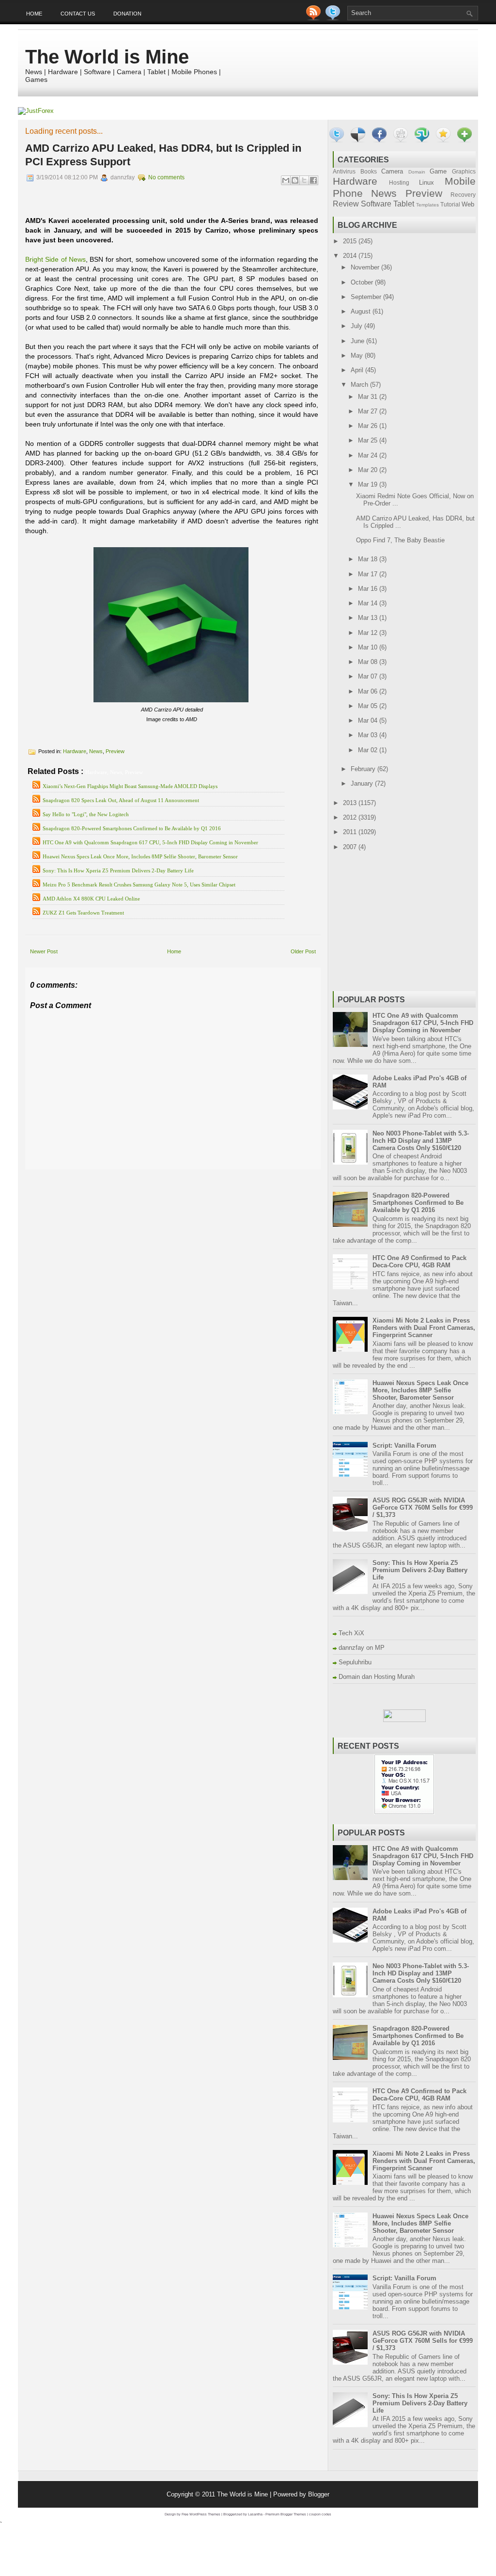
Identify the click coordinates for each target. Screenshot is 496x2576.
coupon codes (320, 2514)
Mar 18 (369, 559)
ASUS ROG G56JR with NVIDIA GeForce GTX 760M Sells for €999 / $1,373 (423, 1508)
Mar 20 (369, 470)
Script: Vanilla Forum (404, 1446)
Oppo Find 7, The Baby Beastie (400, 540)
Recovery (463, 195)
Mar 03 (369, 735)
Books (369, 171)
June (358, 341)
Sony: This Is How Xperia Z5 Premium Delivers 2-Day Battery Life (118, 870)
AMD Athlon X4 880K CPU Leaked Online (91, 899)
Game (438, 171)
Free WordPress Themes (201, 2514)
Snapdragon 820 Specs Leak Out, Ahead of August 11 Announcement (121, 800)
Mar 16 (369, 589)
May (358, 356)
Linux (426, 182)
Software (376, 204)
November (366, 267)
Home (34, 14)
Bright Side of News (55, 259)
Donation (127, 14)
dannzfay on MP (362, 1648)
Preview (115, 751)
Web (468, 204)
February (364, 769)
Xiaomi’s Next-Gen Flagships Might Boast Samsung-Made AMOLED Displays (130, 786)
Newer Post (44, 951)
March (360, 385)
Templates (427, 205)
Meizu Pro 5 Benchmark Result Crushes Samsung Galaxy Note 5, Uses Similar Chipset (139, 885)
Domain (417, 172)
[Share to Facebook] (313, 180)
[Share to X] (304, 180)
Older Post (303, 951)
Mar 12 (369, 633)
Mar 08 (369, 662)
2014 (351, 256)
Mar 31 (369, 397)
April (358, 370)
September (367, 297)
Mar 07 (369, 676)
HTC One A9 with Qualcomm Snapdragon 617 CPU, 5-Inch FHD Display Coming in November (150, 842)
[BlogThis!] (295, 180)
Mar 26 (369, 426)
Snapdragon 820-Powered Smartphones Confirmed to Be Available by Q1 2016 (132, 828)
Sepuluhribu (355, 1662)
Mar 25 (369, 440)
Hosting (399, 182)
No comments (166, 177)
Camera (392, 171)
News (96, 751)
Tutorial (450, 204)
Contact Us (78, 14)
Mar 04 (369, 720)
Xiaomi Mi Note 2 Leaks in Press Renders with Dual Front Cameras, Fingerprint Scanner (424, 1328)
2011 (351, 832)
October (363, 282)
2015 (351, 241)
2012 (351, 817)
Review (346, 204)
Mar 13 (369, 618)
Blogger (319, 2494)
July (357, 326)
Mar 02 (369, 750)
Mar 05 (369, 706)
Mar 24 (369, 455)
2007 (351, 847)
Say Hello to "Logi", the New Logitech (86, 814)
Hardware (75, 751)
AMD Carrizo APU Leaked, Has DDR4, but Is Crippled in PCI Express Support (163, 155)
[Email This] (286, 180)
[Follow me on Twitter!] (334, 18)
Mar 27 (369, 411)
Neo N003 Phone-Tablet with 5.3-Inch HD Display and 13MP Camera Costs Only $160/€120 (421, 1141)
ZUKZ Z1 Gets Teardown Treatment (83, 913)
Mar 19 (369, 484)
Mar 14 (369, 603)
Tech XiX (351, 1633)
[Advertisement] (139, 1177)
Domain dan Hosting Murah (377, 1677)
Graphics (464, 171)
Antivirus (344, 171)
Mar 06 (369, 691)
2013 (351, 803)
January (363, 783)
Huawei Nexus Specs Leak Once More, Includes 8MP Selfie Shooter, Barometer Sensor (140, 856)
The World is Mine (107, 57)
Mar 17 (369, 574)
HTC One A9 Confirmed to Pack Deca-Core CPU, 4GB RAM (419, 1262)
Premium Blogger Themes (286, 2514)
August (362, 311)
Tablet (404, 204)
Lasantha (255, 2514)
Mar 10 (369, 647)
